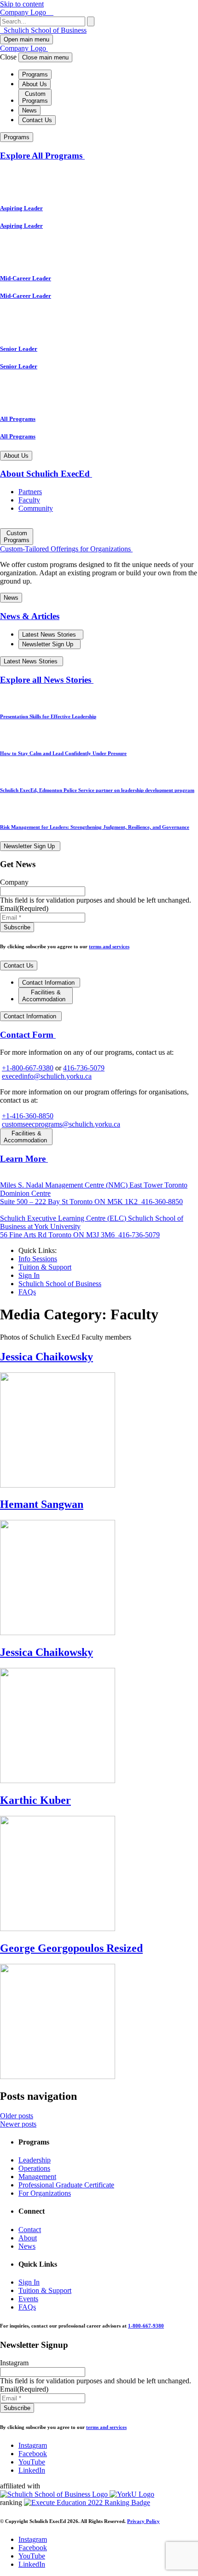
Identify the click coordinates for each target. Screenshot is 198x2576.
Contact (30, 2230)
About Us (35, 84)
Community (36, 508)
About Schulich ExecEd (46, 474)
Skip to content (22, 4)
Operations (34, 2168)
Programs (35, 74)
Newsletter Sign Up (49, 644)
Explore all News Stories (47, 680)
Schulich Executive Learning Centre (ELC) (64, 1218)
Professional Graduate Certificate (66, 2185)
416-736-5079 (84, 1068)
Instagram (33, 2445)
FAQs (27, 1292)
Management (37, 2177)
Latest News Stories (50, 635)
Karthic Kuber (35, 1800)
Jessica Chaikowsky (47, 1357)
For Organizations (45, 2193)
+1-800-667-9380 (28, 1068)
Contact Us (37, 120)
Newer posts (18, 2124)
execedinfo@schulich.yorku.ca (47, 1076)
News (29, 110)
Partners (30, 492)
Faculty (29, 500)
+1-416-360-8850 (28, 1116)
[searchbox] (43, 21)
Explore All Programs (42, 156)
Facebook (33, 2454)
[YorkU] (132, 2494)
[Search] (91, 21)
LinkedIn (32, 2470)
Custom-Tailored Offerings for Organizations (66, 549)
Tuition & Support (45, 1267)
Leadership (35, 2160)
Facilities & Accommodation (45, 996)
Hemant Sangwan (42, 1504)
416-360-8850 (161, 1202)
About (28, 2238)
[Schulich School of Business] (55, 2494)
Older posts (17, 2116)
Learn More (24, 1159)
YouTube (32, 2462)
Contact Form (28, 1035)
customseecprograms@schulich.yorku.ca (61, 1124)
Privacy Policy (143, 2521)
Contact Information (49, 983)
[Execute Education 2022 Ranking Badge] (87, 2502)
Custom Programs (35, 97)
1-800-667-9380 (146, 2326)
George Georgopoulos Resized (71, 1948)
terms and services (109, 946)
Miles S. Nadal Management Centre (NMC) (65, 1185)
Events (28, 2299)
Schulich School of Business (44, 30)
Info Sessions (38, 1259)
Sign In (29, 1275)
